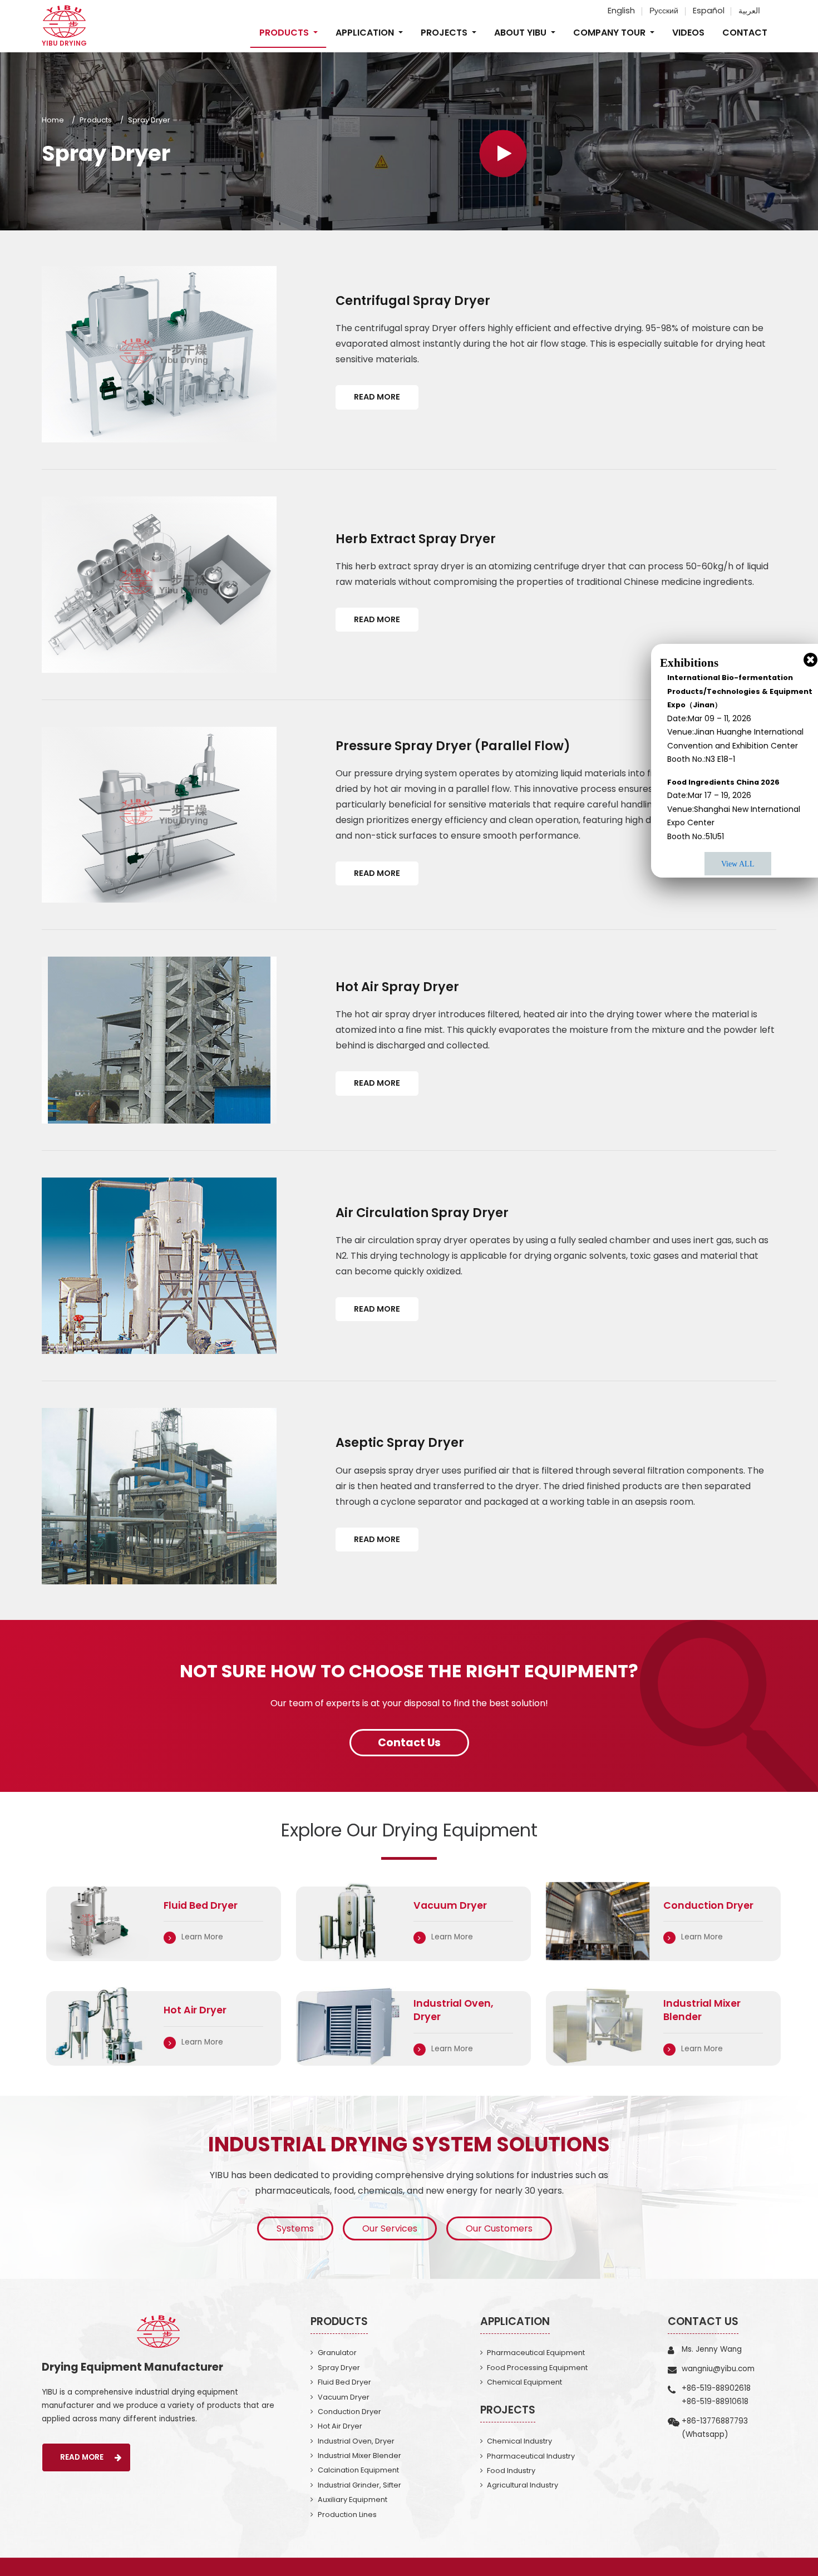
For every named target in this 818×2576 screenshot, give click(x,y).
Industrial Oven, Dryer (356, 2441)
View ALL (738, 864)
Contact (745, 33)
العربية (749, 11)
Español (709, 11)
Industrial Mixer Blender (359, 2456)
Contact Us (703, 2321)
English (621, 11)
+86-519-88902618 (716, 2388)
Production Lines (347, 2515)
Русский (664, 11)
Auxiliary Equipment (353, 2499)
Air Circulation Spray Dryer (422, 1213)
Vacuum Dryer (344, 2397)
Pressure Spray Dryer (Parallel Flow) (453, 746)
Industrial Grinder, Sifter (359, 2485)
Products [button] (285, 33)
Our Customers (499, 2228)
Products (96, 120)
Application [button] (366, 33)
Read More (377, 397)
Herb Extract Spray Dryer (416, 539)
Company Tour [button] (610, 33)
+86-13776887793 (715, 2421)
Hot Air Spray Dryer (397, 987)
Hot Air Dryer (340, 2426)
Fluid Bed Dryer (344, 2382)
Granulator (337, 2353)
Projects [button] (445, 33)
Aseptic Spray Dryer (400, 1442)
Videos (688, 33)
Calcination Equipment (358, 2470)
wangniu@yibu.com (718, 2369)
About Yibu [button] (521, 33)
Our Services (390, 2228)
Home (53, 120)
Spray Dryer (339, 2368)
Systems (295, 2228)
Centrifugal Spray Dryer (413, 301)
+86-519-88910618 (715, 2402)
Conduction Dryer (349, 2412)
